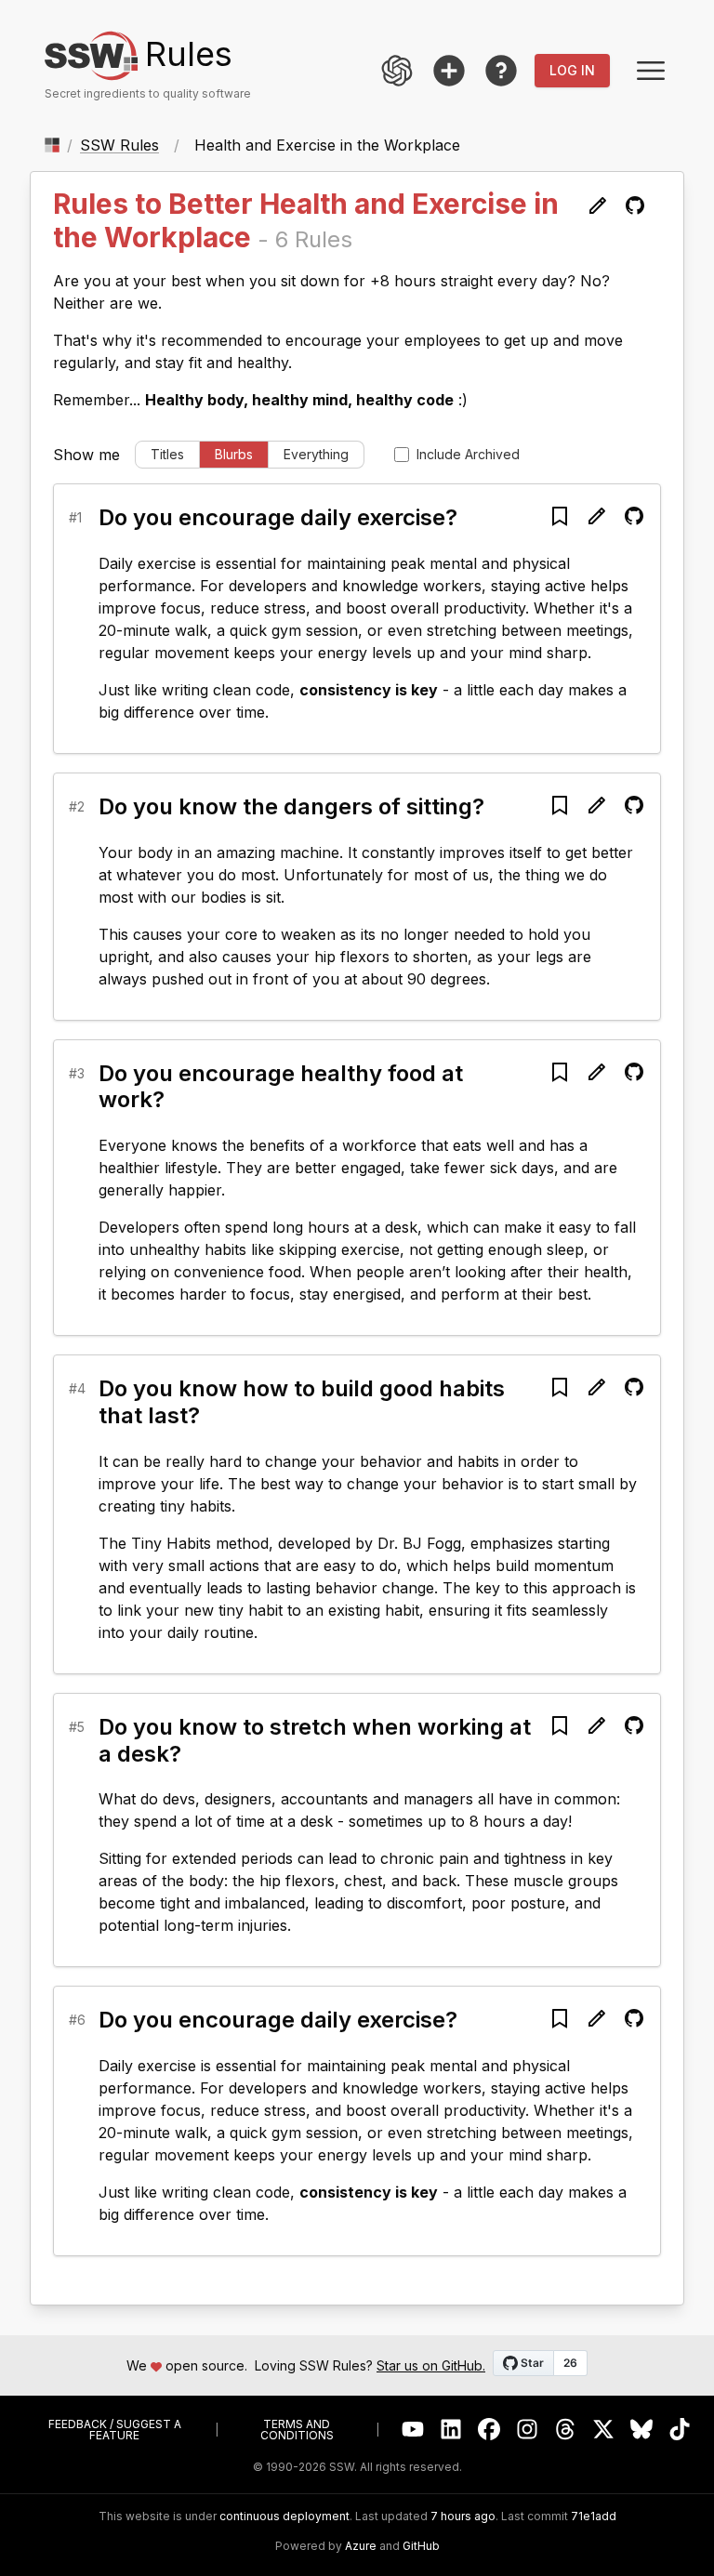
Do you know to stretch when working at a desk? (315, 1740)
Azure (361, 2546)
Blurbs (234, 454)
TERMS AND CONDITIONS (297, 2430)
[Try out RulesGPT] (397, 71)
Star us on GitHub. (431, 2365)
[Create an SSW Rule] (449, 71)
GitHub (421, 2546)
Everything (316, 454)
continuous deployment (284, 2517)
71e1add (594, 2517)
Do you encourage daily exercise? (278, 517)
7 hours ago (463, 2516)
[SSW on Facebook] (489, 2430)
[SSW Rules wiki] (501, 71)
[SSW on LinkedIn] (451, 2430)
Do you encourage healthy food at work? (281, 1087)
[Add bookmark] (560, 516)
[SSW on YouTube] (413, 2430)
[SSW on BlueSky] (642, 2430)
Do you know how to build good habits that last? (302, 1402)
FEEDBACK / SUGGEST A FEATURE (115, 2430)
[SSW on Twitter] (604, 2430)
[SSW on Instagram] (528, 2430)
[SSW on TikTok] (680, 2430)
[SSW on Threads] (566, 2430)
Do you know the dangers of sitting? (291, 806)
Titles (167, 454)
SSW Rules (119, 145)
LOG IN (572, 70)
